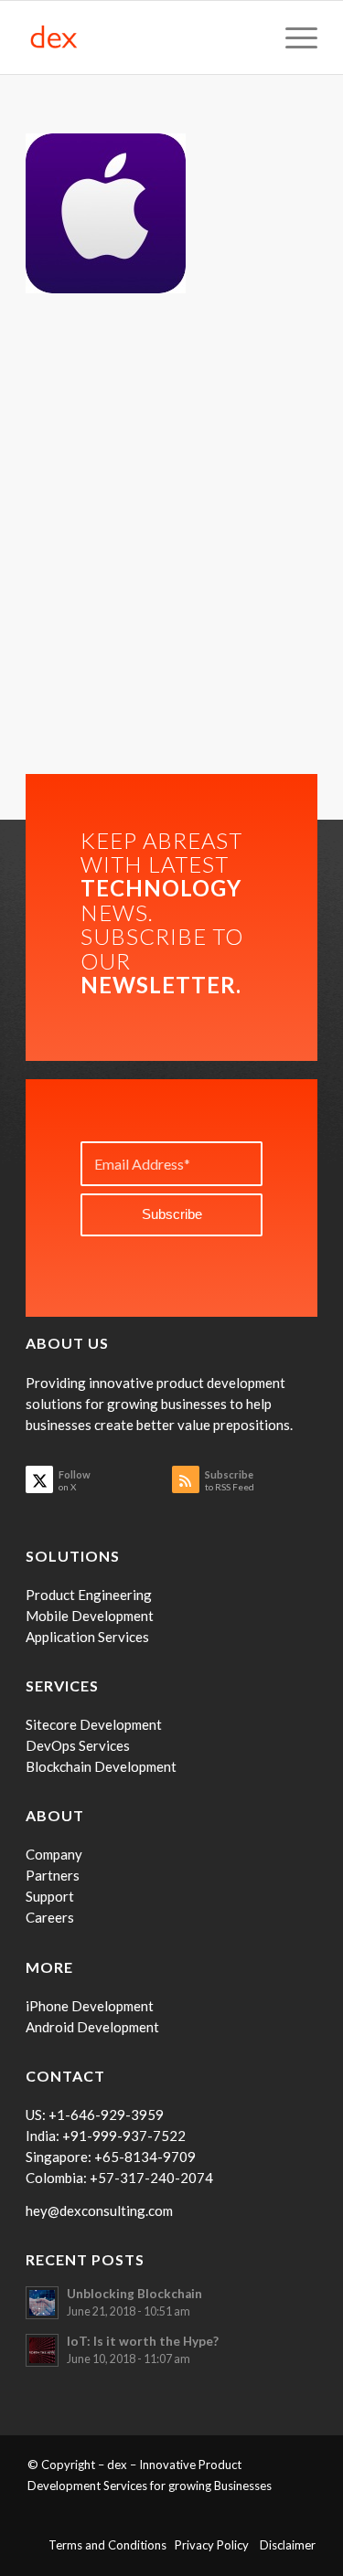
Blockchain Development (101, 1766)
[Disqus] (171, 538)
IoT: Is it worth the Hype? (143, 2341)
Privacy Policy (217, 2545)
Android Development (92, 2027)
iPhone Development (90, 2006)
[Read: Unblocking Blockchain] (42, 2303)
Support (50, 1896)
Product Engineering (89, 1595)
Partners (53, 1875)
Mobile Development (90, 1616)
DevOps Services (78, 1745)
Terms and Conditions (112, 2545)
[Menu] (292, 37)
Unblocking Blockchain (134, 2294)
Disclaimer (288, 2545)
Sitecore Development (94, 1724)
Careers (50, 1917)
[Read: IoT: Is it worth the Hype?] (42, 2350)
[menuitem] (292, 37)
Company (54, 1854)
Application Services (87, 1637)
